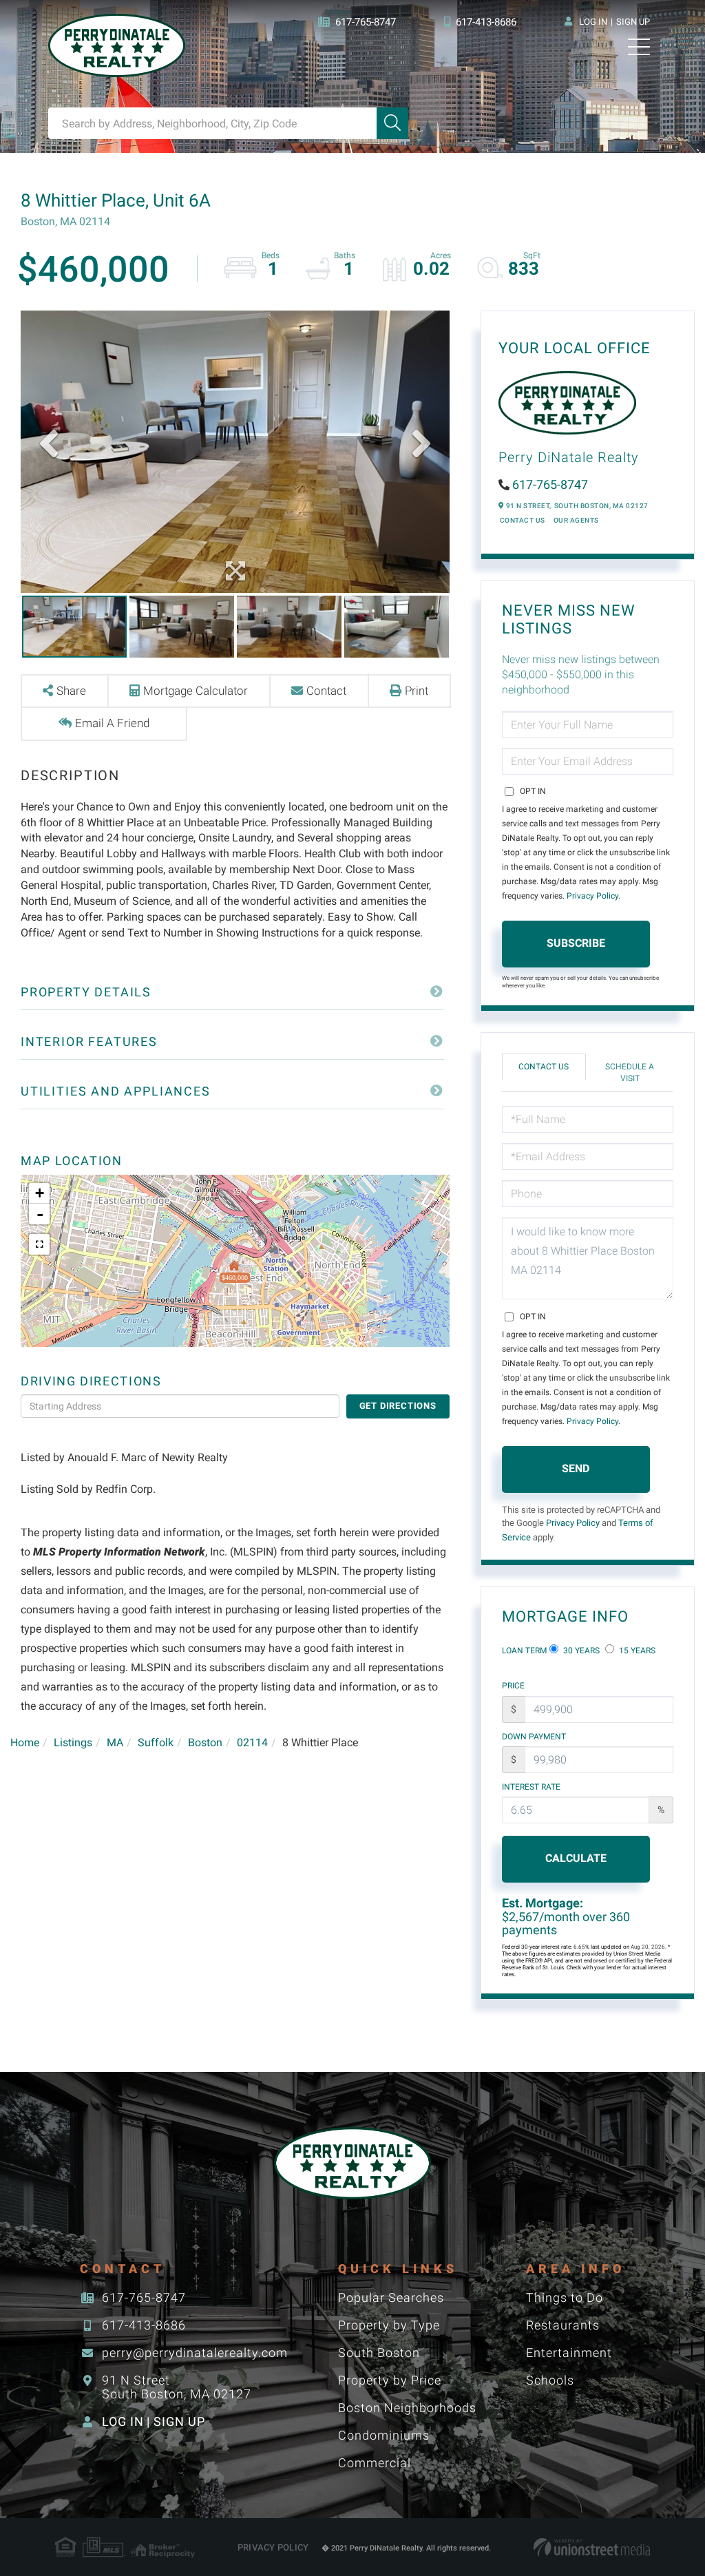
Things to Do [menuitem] (565, 2297)
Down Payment (534, 1737)
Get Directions (398, 1406)
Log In (593, 22)
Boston (205, 1742)
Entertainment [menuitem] (569, 2353)
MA (115, 1742)
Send (576, 1468)
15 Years (636, 1651)
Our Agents (576, 520)
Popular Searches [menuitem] (391, 2297)
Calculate (576, 1858)
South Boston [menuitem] (379, 2353)
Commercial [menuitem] (375, 2463)
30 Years (580, 1651)
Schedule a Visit (630, 1072)
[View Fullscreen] (39, 1244)
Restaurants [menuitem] (563, 2325)
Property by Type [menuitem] (389, 2325)
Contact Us (523, 520)
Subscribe (576, 943)
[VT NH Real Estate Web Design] (592, 2547)
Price (513, 1686)
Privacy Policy (592, 896)
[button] (392, 123)
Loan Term (524, 1651)
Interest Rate (531, 1787)
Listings (73, 1742)
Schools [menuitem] (550, 2380)
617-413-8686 (486, 22)
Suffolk (156, 1742)
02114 (252, 1742)
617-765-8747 (366, 22)
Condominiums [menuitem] (384, 2435)
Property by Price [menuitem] (390, 2380)
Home (25, 1742)
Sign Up (633, 22)
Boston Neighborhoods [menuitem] (407, 2408)
